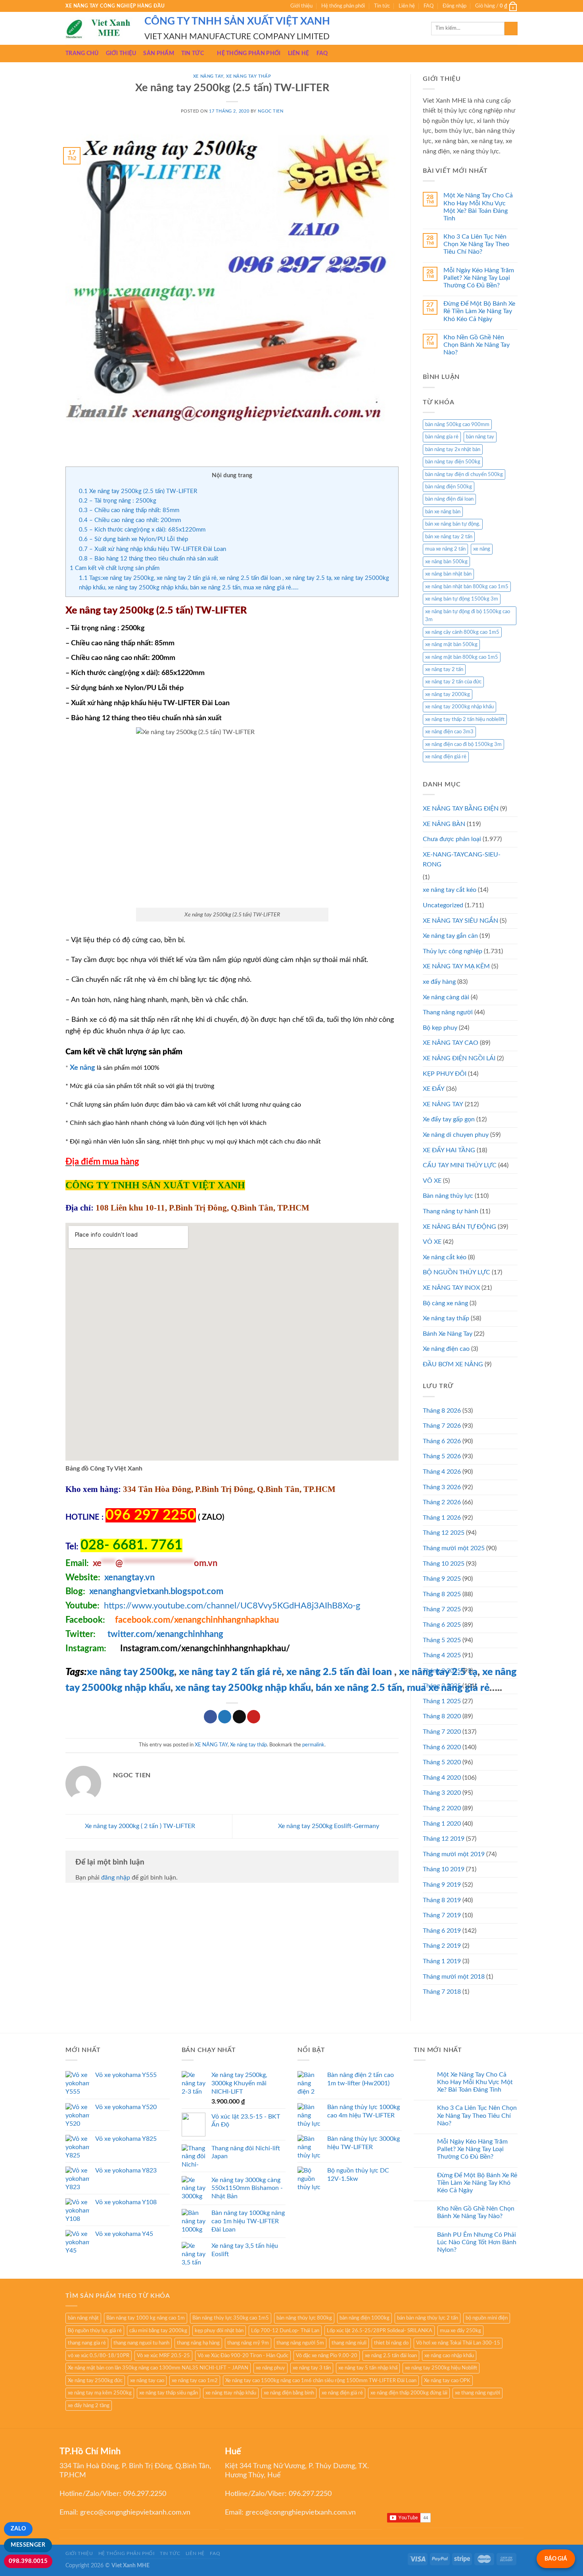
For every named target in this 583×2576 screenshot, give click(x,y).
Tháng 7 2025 (442, 1609)
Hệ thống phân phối (343, 6)
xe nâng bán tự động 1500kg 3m (462, 599)
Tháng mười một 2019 (454, 1854)
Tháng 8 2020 (442, 1716)
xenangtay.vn (129, 1578)
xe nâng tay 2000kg (448, 694)
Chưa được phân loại (452, 839)
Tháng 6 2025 (442, 1625)
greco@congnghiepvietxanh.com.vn (135, 2513)
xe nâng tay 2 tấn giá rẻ (230, 1672)
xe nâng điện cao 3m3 (449, 732)
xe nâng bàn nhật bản (448, 574)
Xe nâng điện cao (446, 1349)
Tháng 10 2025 (444, 1564)
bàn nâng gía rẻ (442, 437)
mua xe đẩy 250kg (460, 2331)
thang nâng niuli (349, 2343)
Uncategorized (443, 905)
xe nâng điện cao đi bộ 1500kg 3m (463, 744)
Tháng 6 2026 (442, 1441)
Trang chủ (82, 53)
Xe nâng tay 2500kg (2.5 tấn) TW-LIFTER (138, 491)
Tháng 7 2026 (442, 1426)
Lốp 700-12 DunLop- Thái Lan (285, 2331)
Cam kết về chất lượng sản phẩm (115, 568)
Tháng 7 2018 (442, 1992)
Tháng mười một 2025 (454, 1548)
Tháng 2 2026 (442, 1502)
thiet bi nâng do (391, 2343)
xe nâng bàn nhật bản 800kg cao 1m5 (467, 587)
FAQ (429, 6)
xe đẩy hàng (439, 982)
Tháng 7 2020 (442, 1732)
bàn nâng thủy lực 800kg (304, 2318)
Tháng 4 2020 (442, 1778)
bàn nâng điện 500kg (449, 487)
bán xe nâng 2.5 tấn (359, 1688)
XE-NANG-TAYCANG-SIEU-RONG (462, 860)
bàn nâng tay (480, 437)
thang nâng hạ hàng (198, 2343)
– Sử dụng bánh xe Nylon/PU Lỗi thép (133, 539)
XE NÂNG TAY (208, 76)
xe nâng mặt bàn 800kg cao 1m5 (462, 657)
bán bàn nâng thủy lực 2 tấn (428, 2318)
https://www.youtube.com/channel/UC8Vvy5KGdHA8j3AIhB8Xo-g (232, 1606)
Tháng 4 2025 (442, 1655)
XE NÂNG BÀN (444, 824)
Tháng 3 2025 (442, 1671)
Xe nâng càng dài (446, 997)
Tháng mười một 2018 (454, 1977)
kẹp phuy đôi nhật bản (219, 2331)
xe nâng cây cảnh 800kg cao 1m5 (462, 632)
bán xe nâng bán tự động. (453, 524)
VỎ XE (432, 1242)
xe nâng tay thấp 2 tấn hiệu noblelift (465, 719)
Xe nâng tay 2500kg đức (95, 2381)
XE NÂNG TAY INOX (451, 1288)
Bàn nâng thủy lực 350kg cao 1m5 (231, 2318)
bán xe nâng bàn (443, 512)
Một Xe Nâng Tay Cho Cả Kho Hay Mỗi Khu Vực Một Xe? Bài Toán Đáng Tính (478, 207)
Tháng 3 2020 (442, 1793)
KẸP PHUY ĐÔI (445, 1074)
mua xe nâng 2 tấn (445, 549)
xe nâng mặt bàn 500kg (451, 644)
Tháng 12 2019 (444, 1839)
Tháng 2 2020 (442, 1808)
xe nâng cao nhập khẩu (449, 2356)
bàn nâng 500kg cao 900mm (457, 425)
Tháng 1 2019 (442, 1961)
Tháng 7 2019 (442, 1915)
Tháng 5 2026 (442, 1456)
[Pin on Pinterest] (254, 1717)
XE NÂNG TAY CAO (451, 1043)
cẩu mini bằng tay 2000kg (158, 2331)
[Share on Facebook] (210, 1717)
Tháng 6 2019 (442, 1931)
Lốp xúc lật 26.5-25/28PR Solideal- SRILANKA (380, 2331)
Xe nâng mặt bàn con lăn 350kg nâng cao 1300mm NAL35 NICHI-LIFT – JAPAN (158, 2368)
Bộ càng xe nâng (445, 1303)
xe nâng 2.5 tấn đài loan (339, 1672)
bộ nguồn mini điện (487, 2318)
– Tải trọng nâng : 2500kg (118, 501)
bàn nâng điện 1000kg (364, 2318)
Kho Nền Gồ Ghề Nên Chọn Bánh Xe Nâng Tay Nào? (477, 345)
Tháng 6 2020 (442, 1747)
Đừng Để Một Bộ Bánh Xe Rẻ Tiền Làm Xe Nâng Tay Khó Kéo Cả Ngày (479, 311)
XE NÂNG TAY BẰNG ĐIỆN (461, 809)
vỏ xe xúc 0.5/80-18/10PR (99, 2356)
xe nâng (482, 549)
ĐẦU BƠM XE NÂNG (453, 1364)
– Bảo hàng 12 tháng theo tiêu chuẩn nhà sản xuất (149, 559)
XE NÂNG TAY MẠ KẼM (456, 966)
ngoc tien (270, 111)
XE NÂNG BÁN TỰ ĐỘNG (459, 1227)
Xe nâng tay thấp (248, 76)
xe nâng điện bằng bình (289, 2393)
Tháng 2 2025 (442, 1686)
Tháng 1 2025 (442, 1701)
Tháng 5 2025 (442, 1640)
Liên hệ (407, 6)
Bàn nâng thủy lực (448, 1196)
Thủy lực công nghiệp (453, 951)
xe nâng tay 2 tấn (444, 669)
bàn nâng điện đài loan (449, 499)
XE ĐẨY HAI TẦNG (449, 1150)
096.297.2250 (145, 2494)
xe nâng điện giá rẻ (446, 757)
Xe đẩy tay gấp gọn (449, 1119)
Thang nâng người (448, 1012)
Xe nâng (82, 1068)
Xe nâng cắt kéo (445, 1257)
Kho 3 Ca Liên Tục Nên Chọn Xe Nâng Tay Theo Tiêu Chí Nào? (476, 244)
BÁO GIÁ (556, 2559)
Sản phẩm (158, 53)
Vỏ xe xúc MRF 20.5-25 (163, 2356)
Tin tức (382, 6)
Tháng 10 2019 (444, 1869)
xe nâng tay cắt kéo (450, 890)
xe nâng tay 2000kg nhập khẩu (459, 707)
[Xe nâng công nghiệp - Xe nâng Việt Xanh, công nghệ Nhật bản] (99, 29)
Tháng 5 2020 (442, 1762)
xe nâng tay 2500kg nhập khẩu (243, 1688)
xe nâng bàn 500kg (446, 562)
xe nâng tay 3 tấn (312, 2368)
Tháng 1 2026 (442, 1518)
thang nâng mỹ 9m (248, 2343)
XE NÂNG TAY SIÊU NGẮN (460, 921)
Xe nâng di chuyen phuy (456, 1135)
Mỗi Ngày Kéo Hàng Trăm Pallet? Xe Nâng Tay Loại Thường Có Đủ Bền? (479, 278)
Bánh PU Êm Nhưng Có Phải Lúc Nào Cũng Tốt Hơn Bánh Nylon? (477, 2242)
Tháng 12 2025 (444, 1533)
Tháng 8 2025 (442, 1594)
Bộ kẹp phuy (440, 1028)
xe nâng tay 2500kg (130, 1672)
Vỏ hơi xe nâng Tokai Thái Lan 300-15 (458, 2343)
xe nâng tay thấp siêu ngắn (169, 2393)
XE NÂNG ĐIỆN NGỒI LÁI (459, 1058)
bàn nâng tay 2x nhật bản (453, 449)
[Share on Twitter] (225, 1717)
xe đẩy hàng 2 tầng (89, 2406)
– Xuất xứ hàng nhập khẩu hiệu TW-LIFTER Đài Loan (152, 549)
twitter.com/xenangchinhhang (165, 1634)
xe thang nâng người (478, 2393)
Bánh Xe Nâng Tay (448, 1334)
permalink (313, 1745)
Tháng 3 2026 (442, 1487)
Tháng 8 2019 (442, 1900)
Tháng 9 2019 (442, 1885)
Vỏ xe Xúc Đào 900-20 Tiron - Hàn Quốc (243, 2356)
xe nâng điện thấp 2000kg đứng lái (409, 2393)
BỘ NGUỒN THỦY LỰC (456, 1272)
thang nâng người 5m (300, 2343)
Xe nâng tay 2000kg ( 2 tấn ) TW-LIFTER (139, 1826)
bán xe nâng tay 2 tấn (449, 537)
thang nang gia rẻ (87, 2343)
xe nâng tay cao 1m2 (195, 2381)
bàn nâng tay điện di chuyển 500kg (464, 474)
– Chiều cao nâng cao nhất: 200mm (130, 520)
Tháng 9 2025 (442, 1579)
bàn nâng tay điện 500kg (453, 462)
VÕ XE (432, 1181)
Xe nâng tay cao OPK (447, 2381)
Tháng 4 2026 (442, 1472)
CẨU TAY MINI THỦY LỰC (460, 1165)
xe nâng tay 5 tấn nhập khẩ (368, 2368)
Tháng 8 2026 (442, 1411)
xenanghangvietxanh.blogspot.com (156, 1591)
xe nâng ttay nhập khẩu (231, 2393)
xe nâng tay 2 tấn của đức (453, 682)
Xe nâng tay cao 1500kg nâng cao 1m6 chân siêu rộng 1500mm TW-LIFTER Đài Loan (321, 2381)
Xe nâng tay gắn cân (450, 936)
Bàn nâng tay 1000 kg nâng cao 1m (146, 2318)
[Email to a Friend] (239, 1717)
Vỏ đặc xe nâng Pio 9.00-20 (327, 2356)
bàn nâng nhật (83, 2318)
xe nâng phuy (270, 2368)
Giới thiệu (301, 6)
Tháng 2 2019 (442, 1946)
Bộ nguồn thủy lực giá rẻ (95, 2331)
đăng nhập (116, 1878)
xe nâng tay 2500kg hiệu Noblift (441, 2368)
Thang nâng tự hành (451, 1211)
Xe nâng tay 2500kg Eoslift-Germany (329, 1826)
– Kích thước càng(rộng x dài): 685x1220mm (142, 530)
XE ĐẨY (434, 1089)
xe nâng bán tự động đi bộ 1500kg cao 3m (468, 616)
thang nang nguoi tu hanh (141, 2343)
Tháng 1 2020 (442, 1824)
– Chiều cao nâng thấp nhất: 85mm (129, 510)
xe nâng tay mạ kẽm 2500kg (100, 2393)
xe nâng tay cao (147, 2381)
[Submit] (511, 29)
